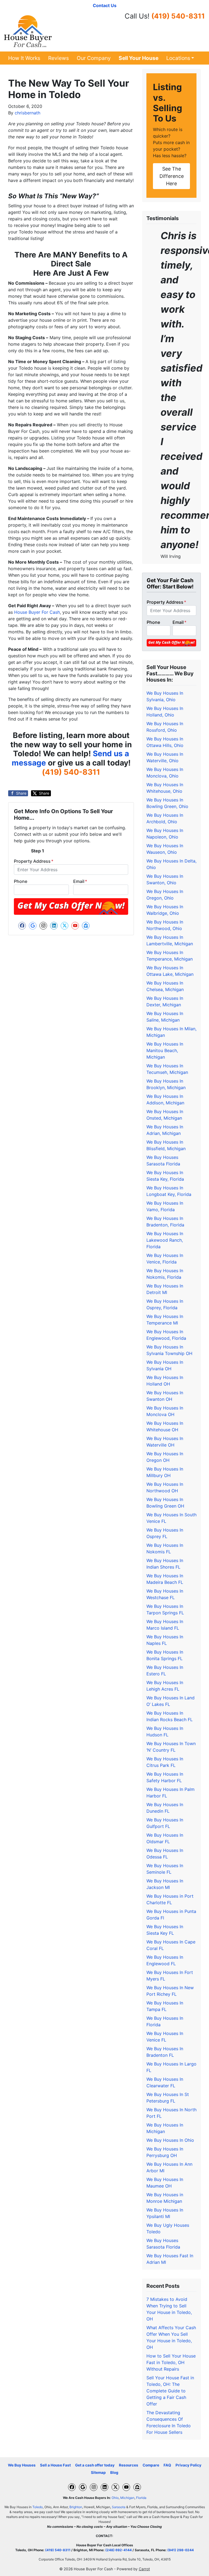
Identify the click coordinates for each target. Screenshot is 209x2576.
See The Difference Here (172, 176)
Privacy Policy (188, 2465)
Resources (129, 2465)
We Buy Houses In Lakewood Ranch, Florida (165, 1240)
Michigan (127, 2498)
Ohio (115, 2498)
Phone (21, 881)
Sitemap (98, 2472)
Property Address (34, 861)
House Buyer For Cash (37, 612)
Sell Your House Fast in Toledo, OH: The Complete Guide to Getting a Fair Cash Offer (170, 2391)
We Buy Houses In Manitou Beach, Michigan (165, 1050)
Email (80, 881)
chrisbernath (27, 113)
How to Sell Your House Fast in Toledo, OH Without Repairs (171, 2362)
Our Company (94, 58)
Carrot (144, 2569)
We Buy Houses (22, 2465)
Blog (114, 2472)
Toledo (38, 2507)
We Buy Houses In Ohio (170, 2140)
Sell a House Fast (55, 2465)
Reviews (59, 58)
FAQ (167, 2465)
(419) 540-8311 (178, 16)
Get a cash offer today (95, 2465)
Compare (151, 2465)
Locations (178, 58)
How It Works (24, 58)
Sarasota (119, 2507)
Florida (141, 2498)
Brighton (76, 2507)
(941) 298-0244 (181, 2550)
